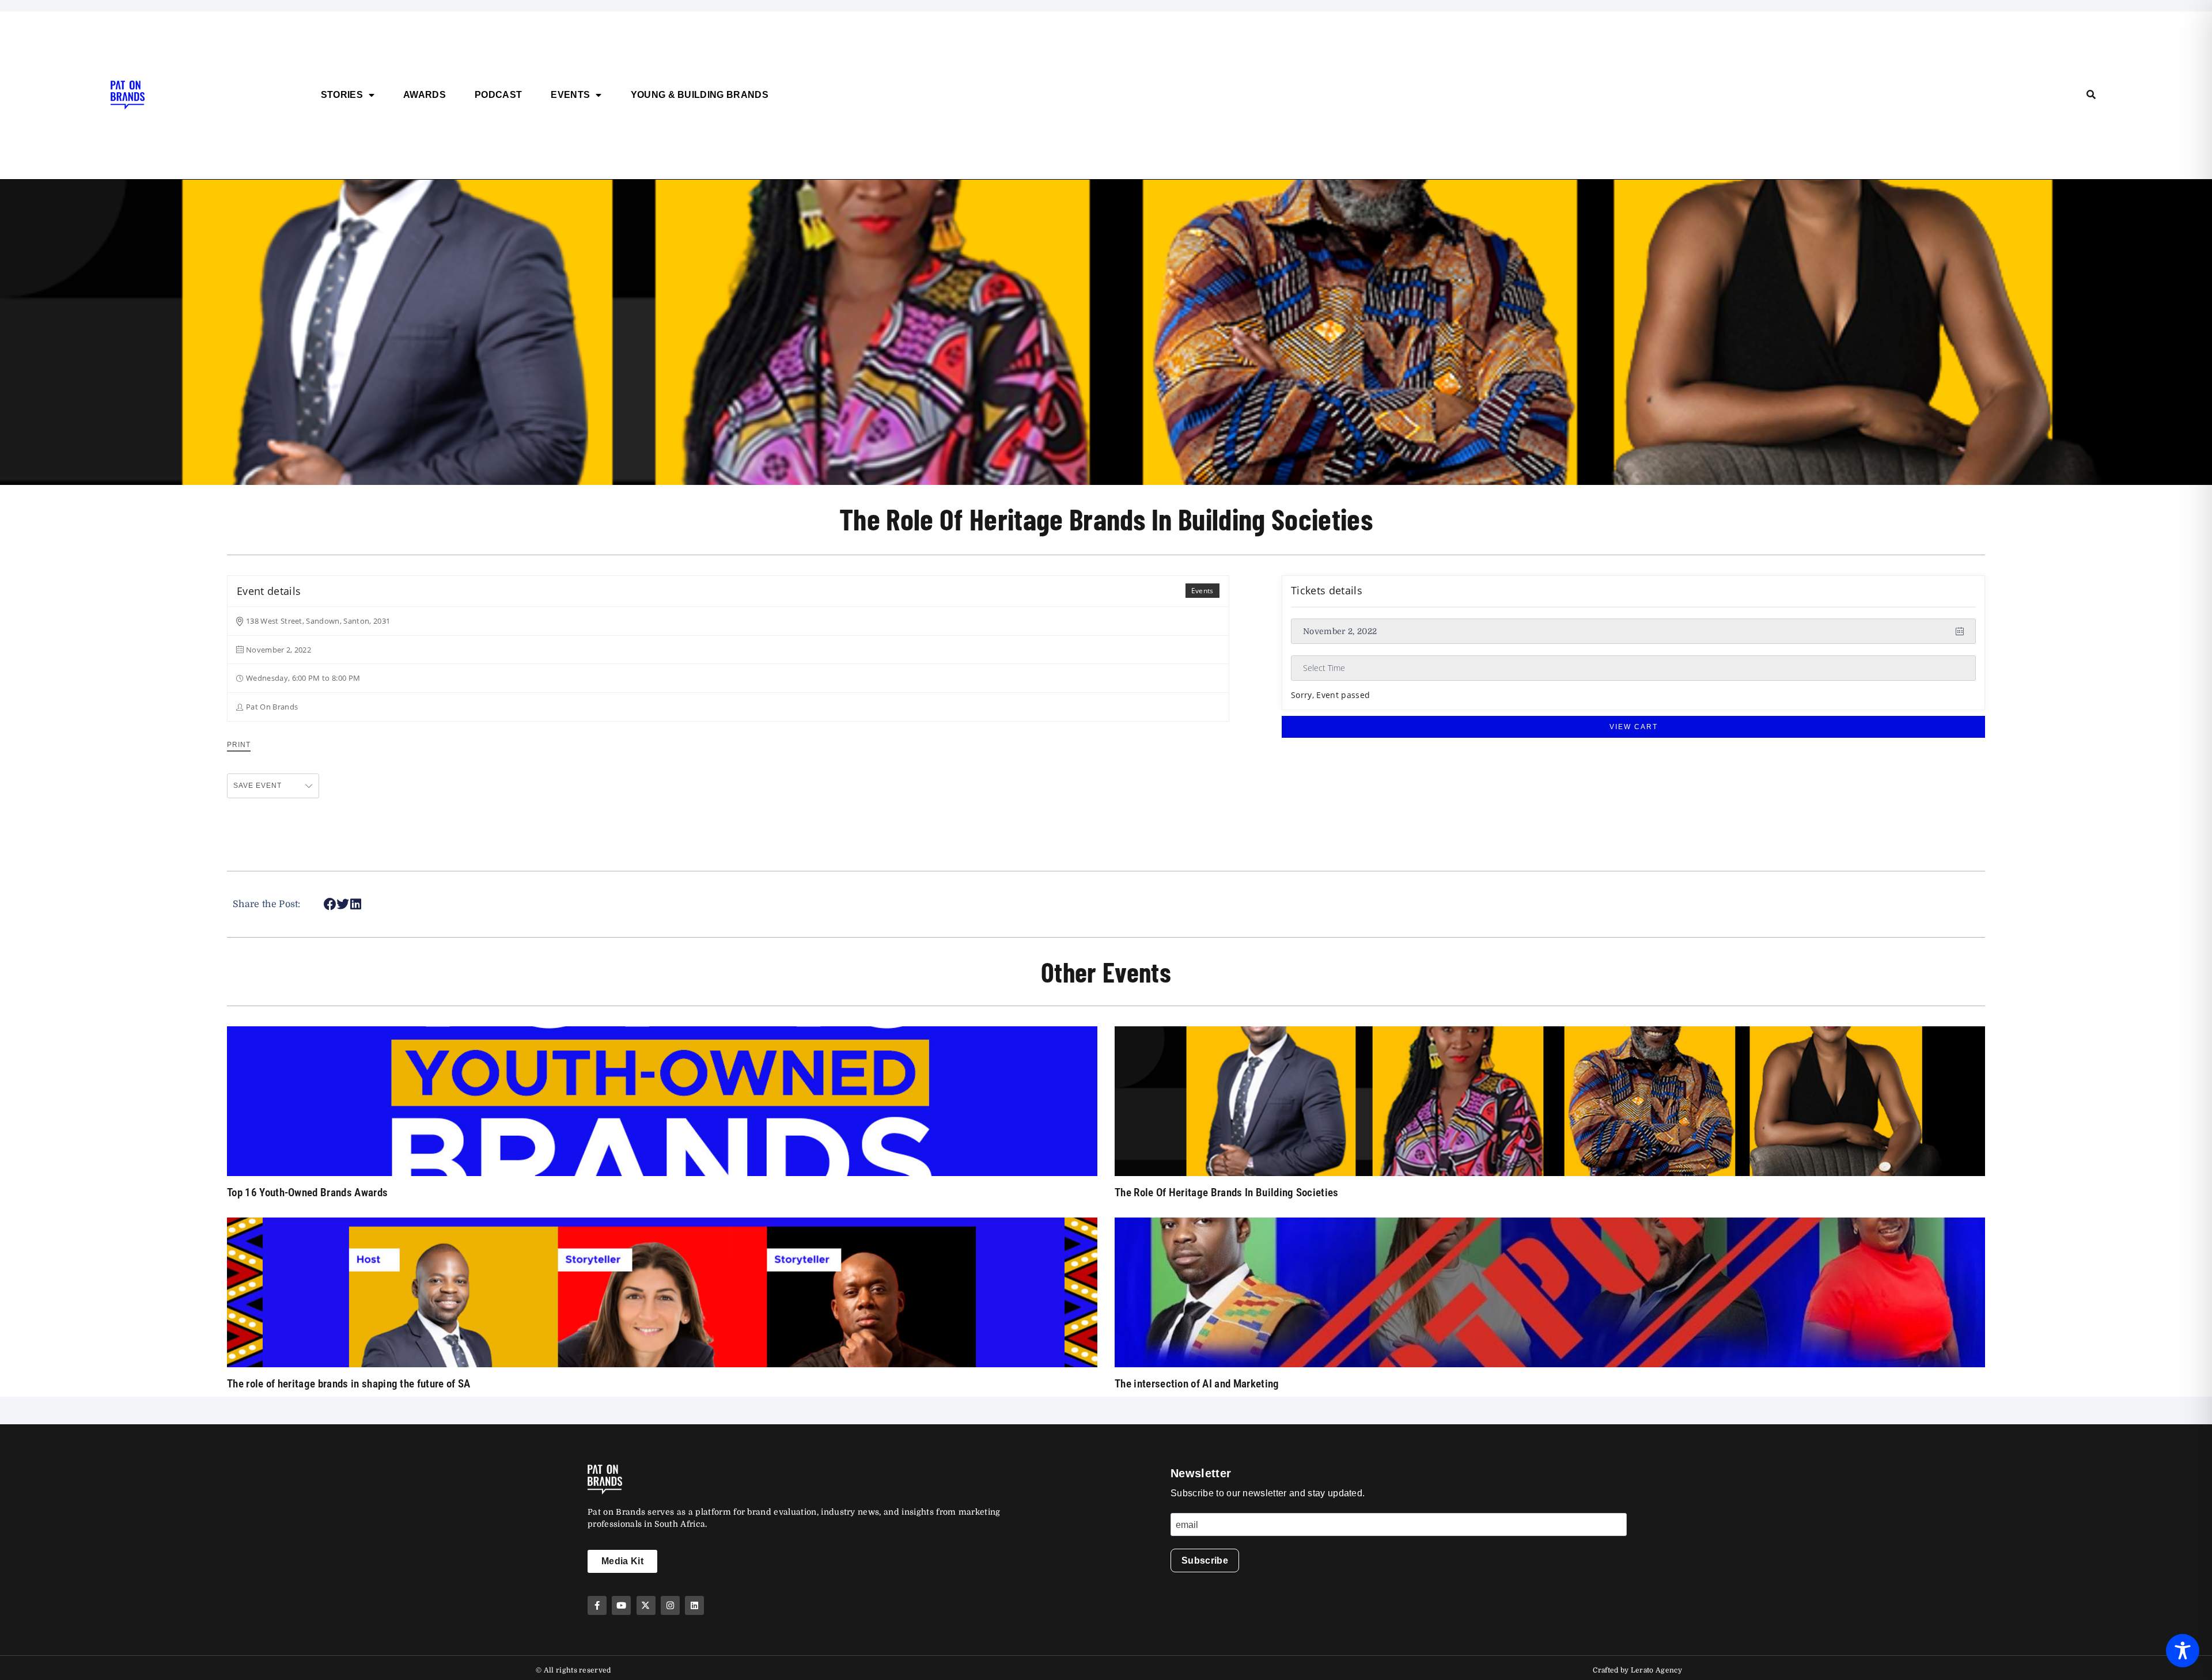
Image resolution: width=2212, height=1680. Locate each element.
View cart (1634, 727)
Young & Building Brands (700, 95)
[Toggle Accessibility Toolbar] (2183, 1651)
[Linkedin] (694, 1605)
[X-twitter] (646, 1605)
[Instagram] (670, 1605)
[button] (330, 905)
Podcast (498, 95)
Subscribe (1205, 1560)
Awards (425, 95)
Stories (342, 95)
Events (570, 95)
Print (239, 745)
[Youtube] (621, 1605)
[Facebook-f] (597, 1605)
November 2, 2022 (1340, 631)
